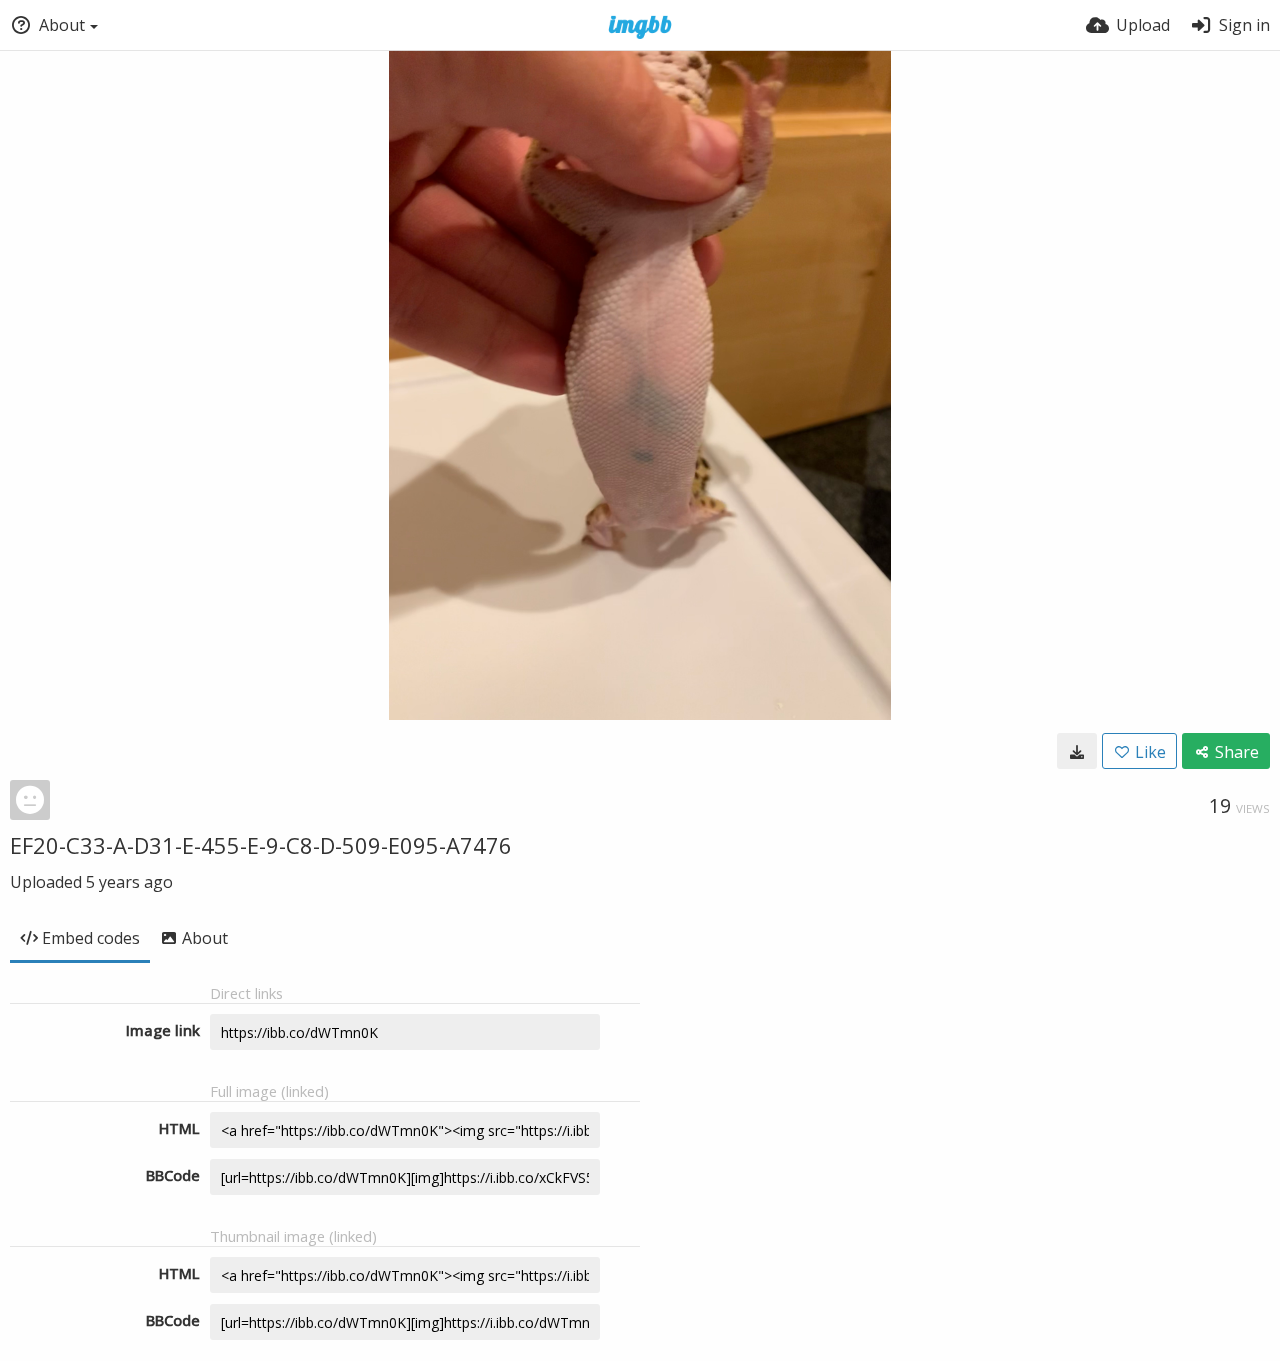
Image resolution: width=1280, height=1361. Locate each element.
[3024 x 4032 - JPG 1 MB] (1077, 751)
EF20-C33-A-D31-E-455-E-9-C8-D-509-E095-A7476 (261, 845)
